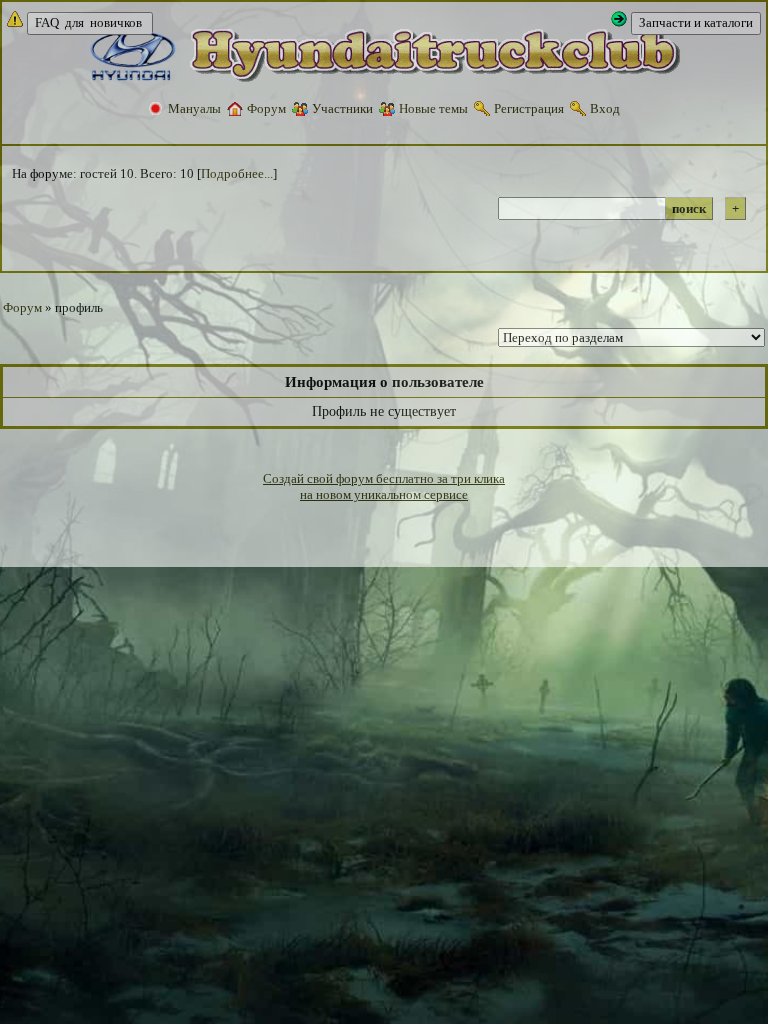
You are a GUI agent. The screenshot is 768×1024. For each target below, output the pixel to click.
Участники (342, 108)
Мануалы (194, 108)
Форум (266, 108)
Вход (605, 108)
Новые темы (433, 108)
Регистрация (529, 108)
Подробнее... (237, 173)
